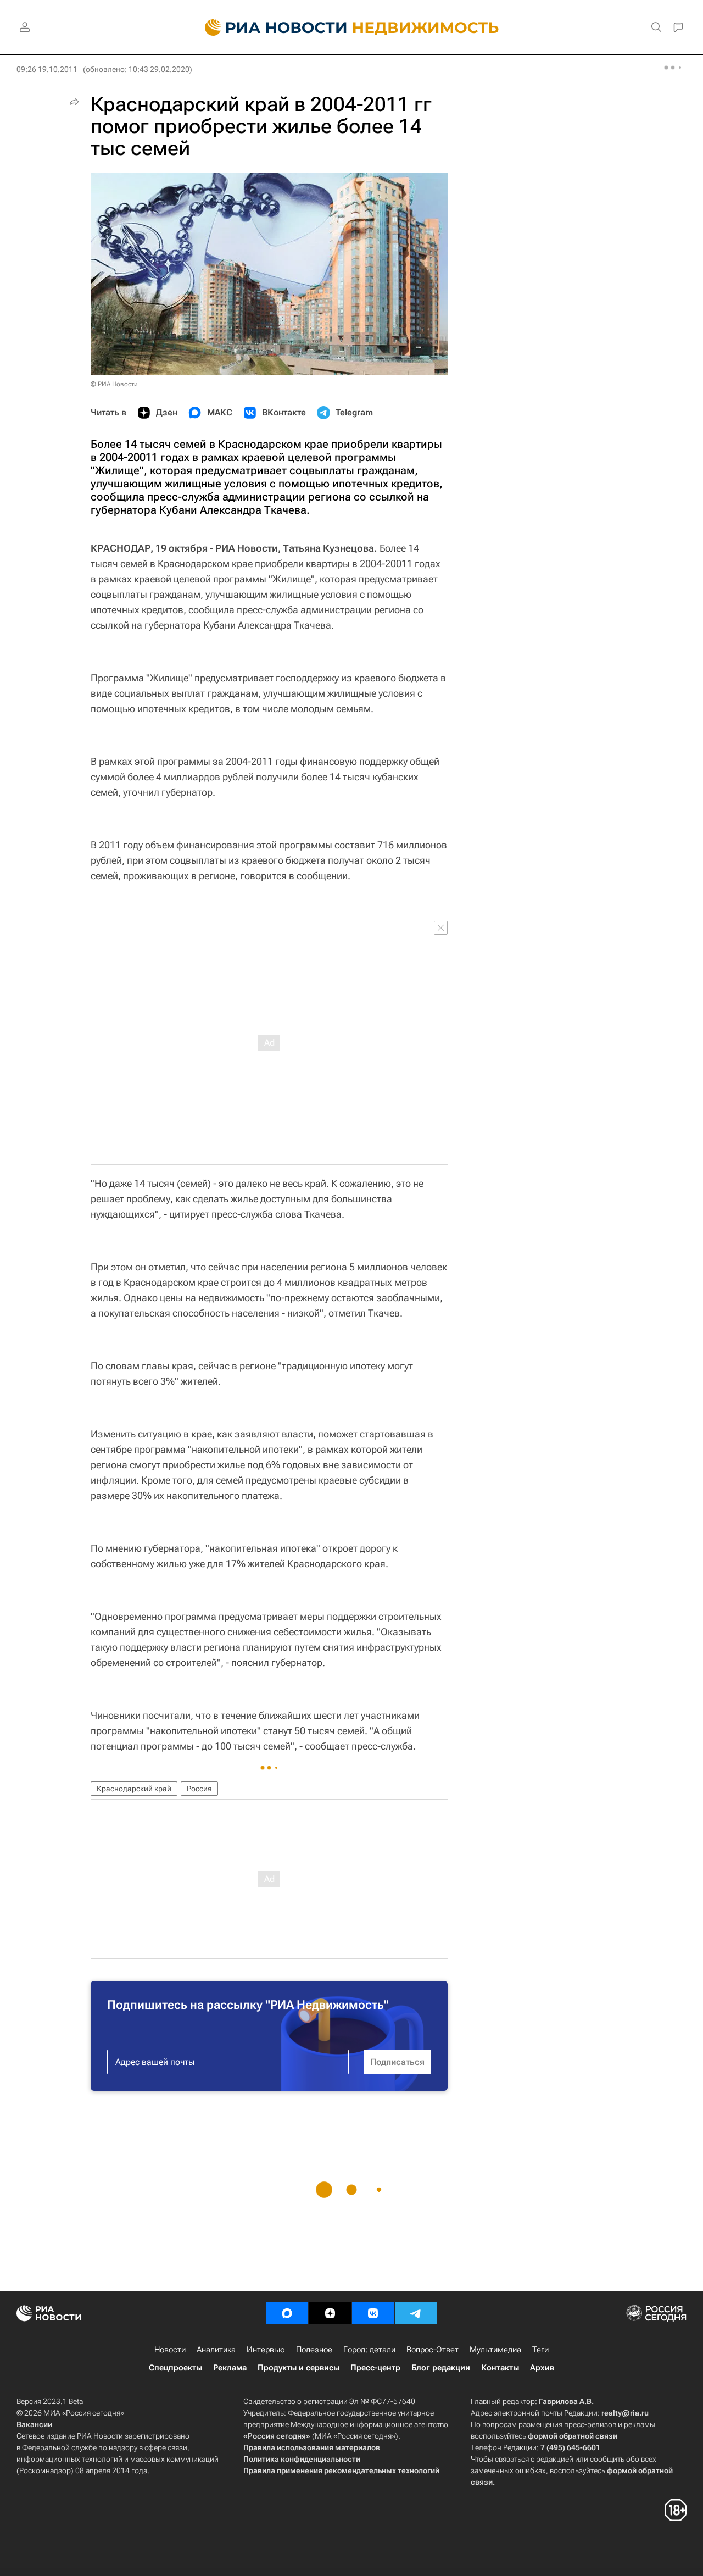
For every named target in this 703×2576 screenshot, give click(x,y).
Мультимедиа (495, 2350)
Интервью (266, 2350)
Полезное (314, 2350)
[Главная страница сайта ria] (269, 27)
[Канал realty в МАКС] (287, 2313)
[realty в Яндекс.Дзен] (330, 2313)
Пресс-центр (375, 2368)
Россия (199, 1789)
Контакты (500, 2368)
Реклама (230, 2368)
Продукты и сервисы (299, 2368)
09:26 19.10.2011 (47, 69)
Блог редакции (441, 2368)
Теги (540, 2350)
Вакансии (34, 2424)
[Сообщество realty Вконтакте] (373, 2313)
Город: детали (369, 2350)
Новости (170, 2350)
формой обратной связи (573, 2436)
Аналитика (216, 2350)
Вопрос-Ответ (433, 2350)
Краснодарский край (134, 1789)
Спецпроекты (175, 2368)
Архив (542, 2368)
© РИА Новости (114, 384)
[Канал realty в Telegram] (416, 2313)
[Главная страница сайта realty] (352, 27)
